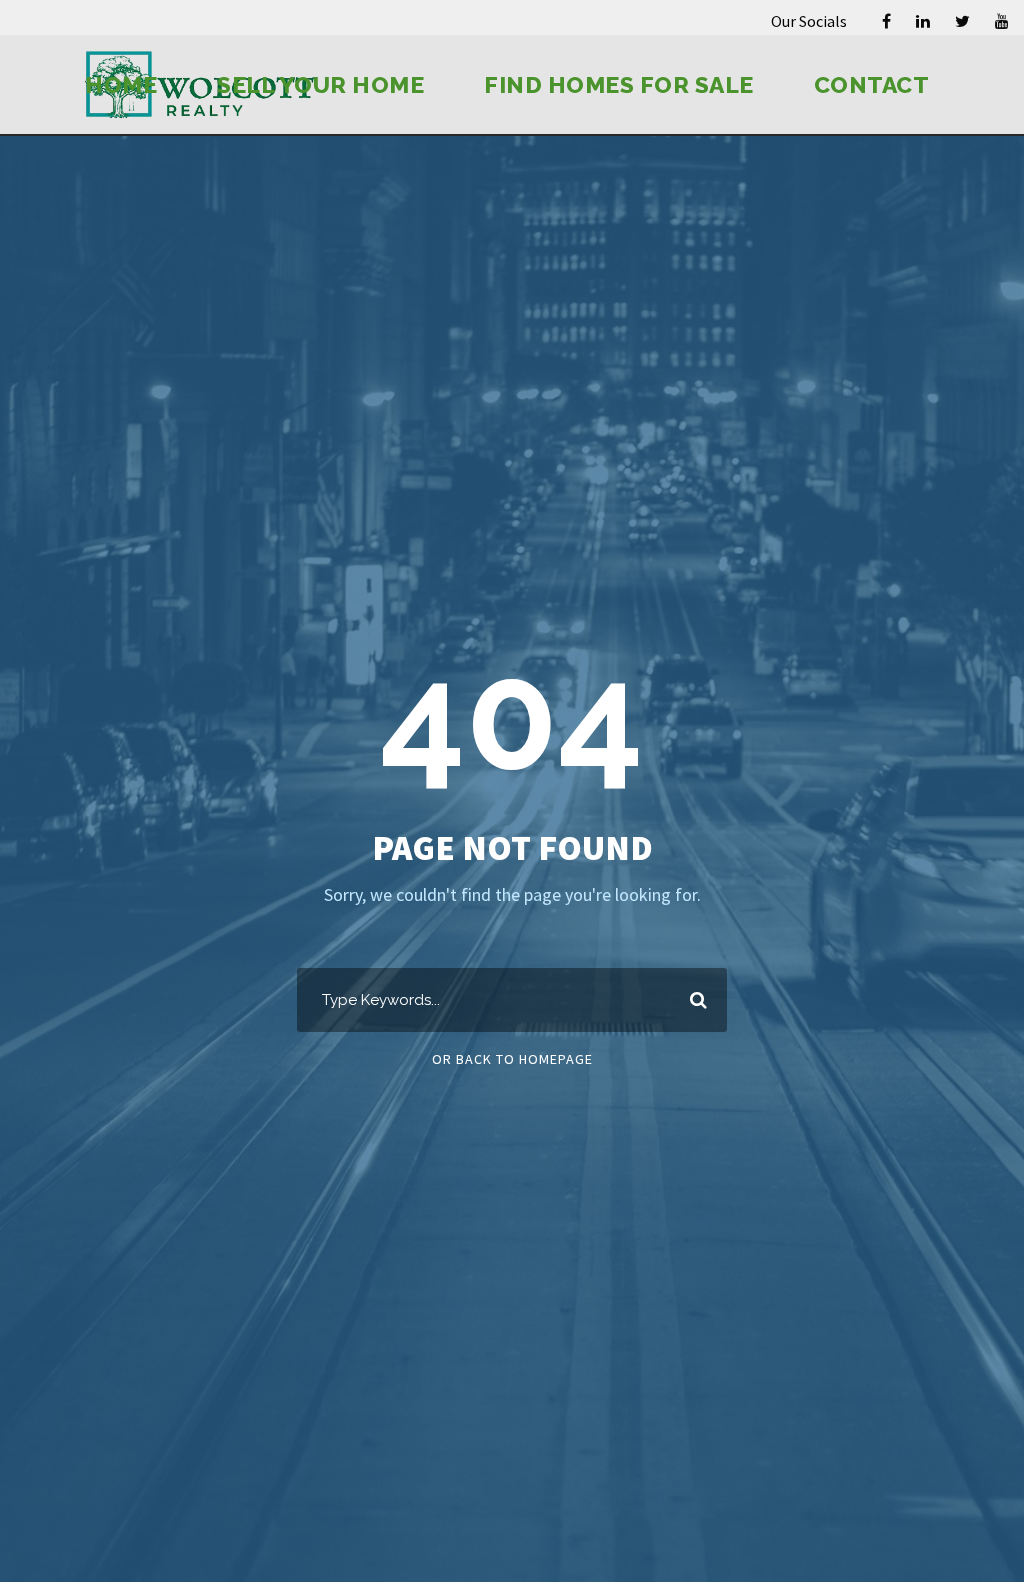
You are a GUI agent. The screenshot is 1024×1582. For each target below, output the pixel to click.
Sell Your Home (320, 84)
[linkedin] (923, 21)
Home (121, 84)
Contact (872, 84)
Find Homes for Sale (619, 84)
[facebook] (886, 21)
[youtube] (1002, 21)
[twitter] (962, 21)
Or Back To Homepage (512, 1059)
